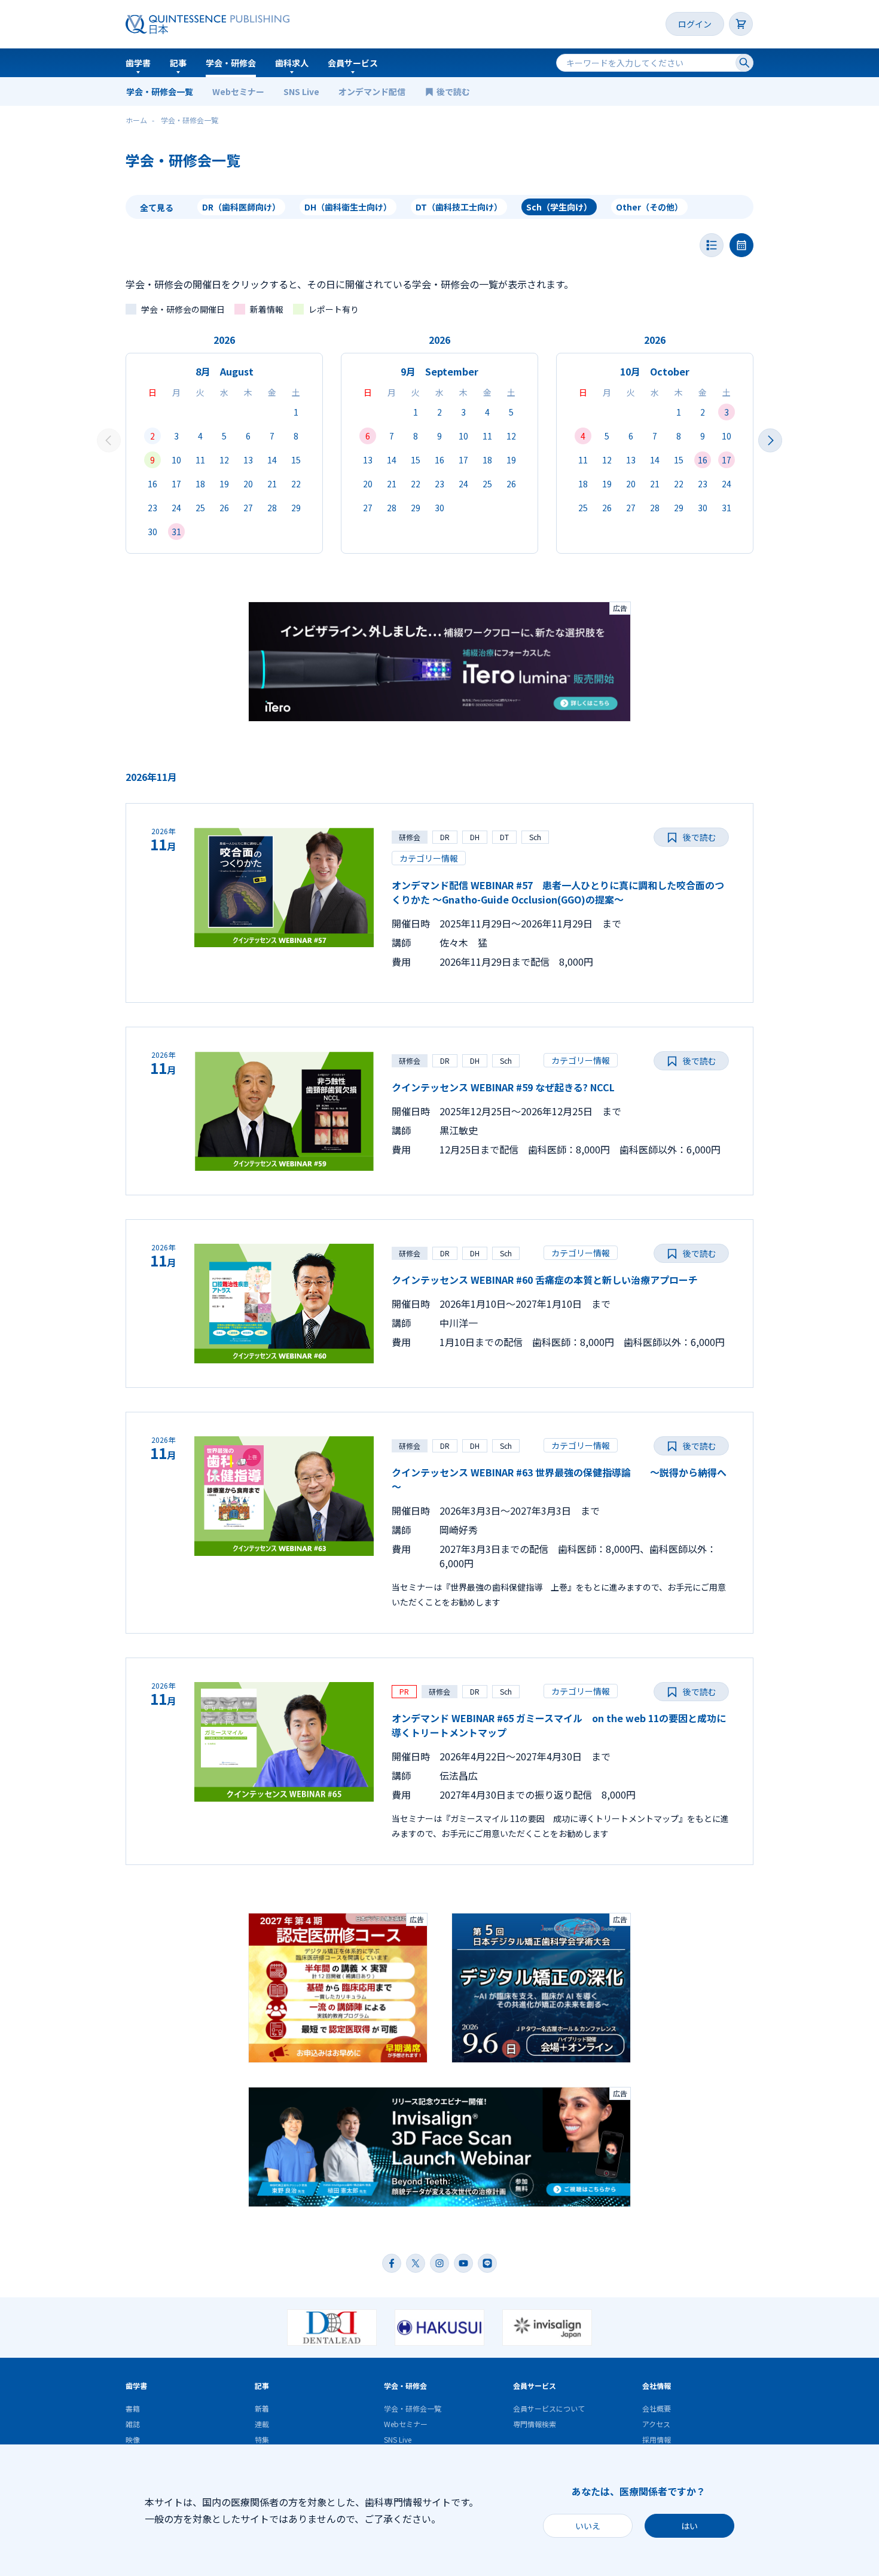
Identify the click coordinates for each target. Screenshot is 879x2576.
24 (176, 508)
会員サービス (353, 63)
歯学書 (138, 63)
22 (296, 484)
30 (152, 532)
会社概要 (657, 2408)
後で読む (454, 91)
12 (224, 460)
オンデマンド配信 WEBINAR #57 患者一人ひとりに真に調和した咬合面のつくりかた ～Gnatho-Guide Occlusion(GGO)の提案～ (558, 892)
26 (224, 508)
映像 (133, 2439)
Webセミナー (238, 91)
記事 (178, 63)
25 (200, 508)
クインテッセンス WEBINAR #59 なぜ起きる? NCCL (503, 1087)
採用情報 (657, 2439)
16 (152, 484)
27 (248, 508)
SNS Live (301, 91)
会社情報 (657, 2386)
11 (200, 460)
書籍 (133, 2408)
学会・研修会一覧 (160, 91)
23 (152, 508)
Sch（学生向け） (559, 207)
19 (224, 484)
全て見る (157, 207)
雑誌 (133, 2424)
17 (176, 484)
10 (176, 460)
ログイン (695, 24)
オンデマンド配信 (372, 91)
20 (248, 484)
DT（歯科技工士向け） (459, 207)
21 (272, 484)
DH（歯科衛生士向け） (348, 207)
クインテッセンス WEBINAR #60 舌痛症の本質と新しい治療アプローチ (545, 1280)
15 (296, 460)
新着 (262, 2408)
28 (272, 508)
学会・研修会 (231, 63)
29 (296, 508)
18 (200, 484)
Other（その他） (649, 207)
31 (176, 532)
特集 (262, 2439)
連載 (262, 2424)
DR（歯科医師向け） (241, 207)
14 (272, 460)
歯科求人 (292, 63)
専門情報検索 (535, 2424)
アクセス (656, 2424)
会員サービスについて (549, 2408)
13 (248, 460)
